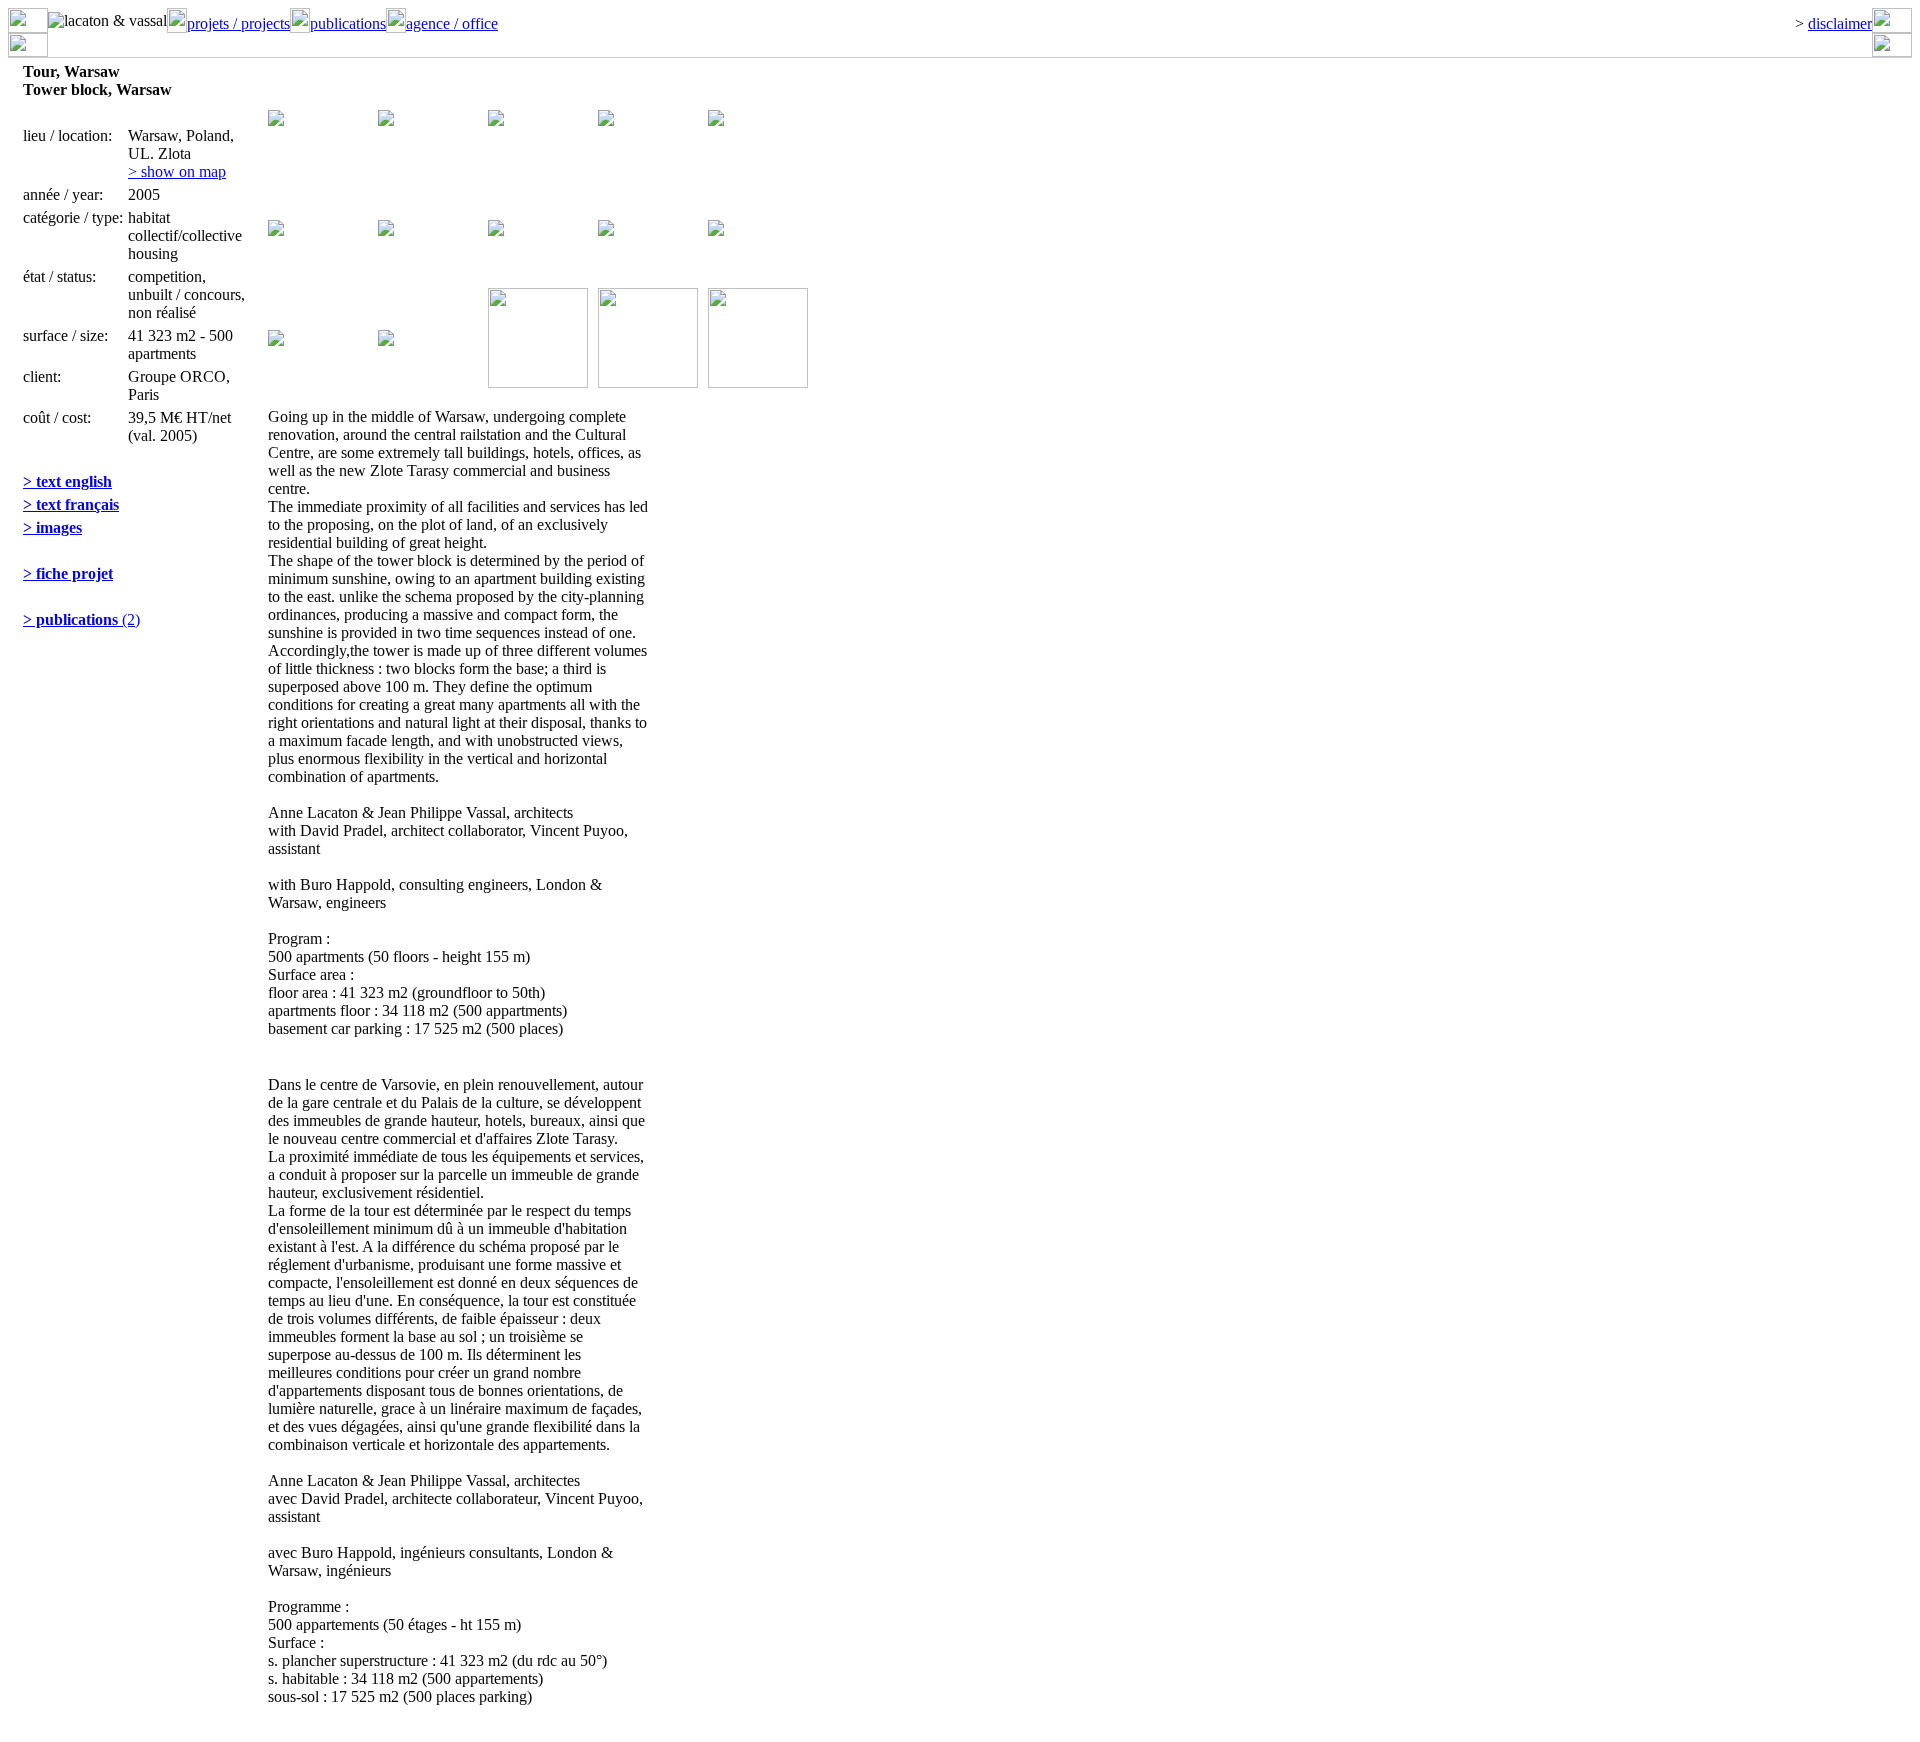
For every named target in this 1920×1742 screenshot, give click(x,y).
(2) (81, 619)
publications (348, 23)
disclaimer (1840, 23)
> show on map (177, 171)
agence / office (452, 23)
